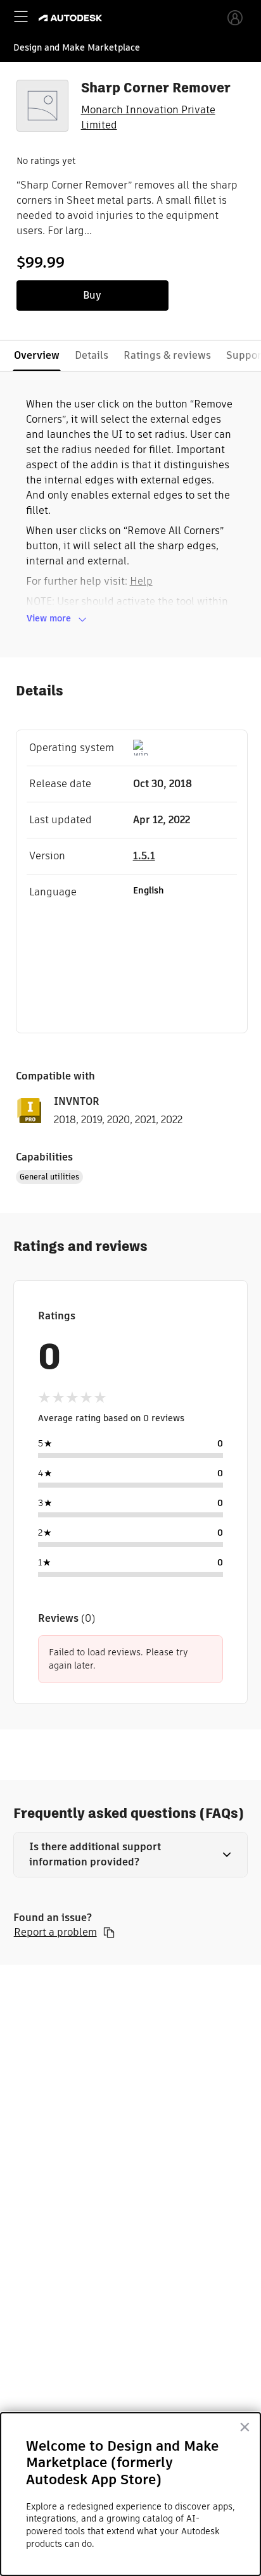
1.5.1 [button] (144, 856)
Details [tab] (92, 355)
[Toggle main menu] (21, 16)
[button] (131, 1855)
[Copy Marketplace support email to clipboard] (109, 1932)
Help (141, 581)
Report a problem (55, 1932)
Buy (92, 295)
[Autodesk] (72, 18)
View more (49, 618)
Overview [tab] (37, 355)
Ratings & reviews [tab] (167, 355)
